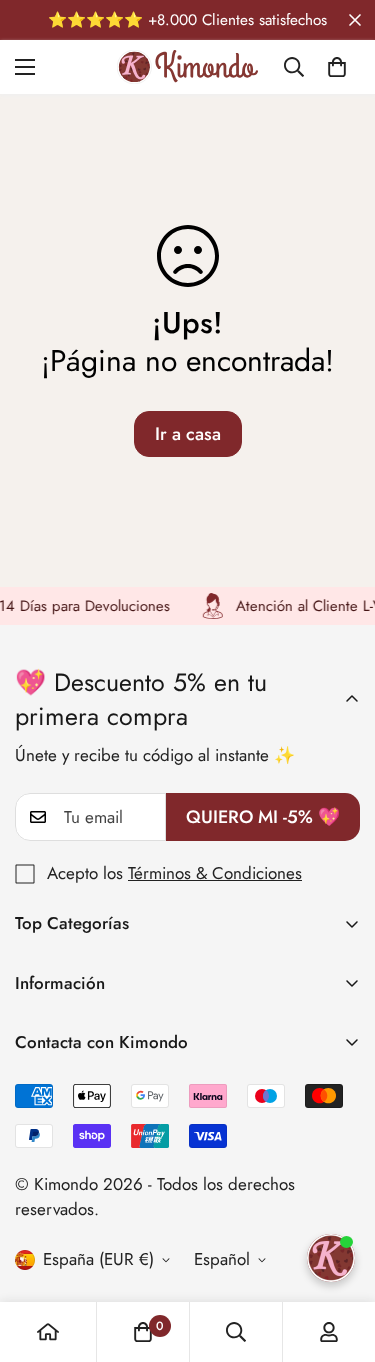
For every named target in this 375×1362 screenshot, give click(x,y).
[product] (48, 1332)
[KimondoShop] (187, 67)
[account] (329, 1332)
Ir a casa (188, 434)
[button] (337, 67)
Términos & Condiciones (215, 873)
